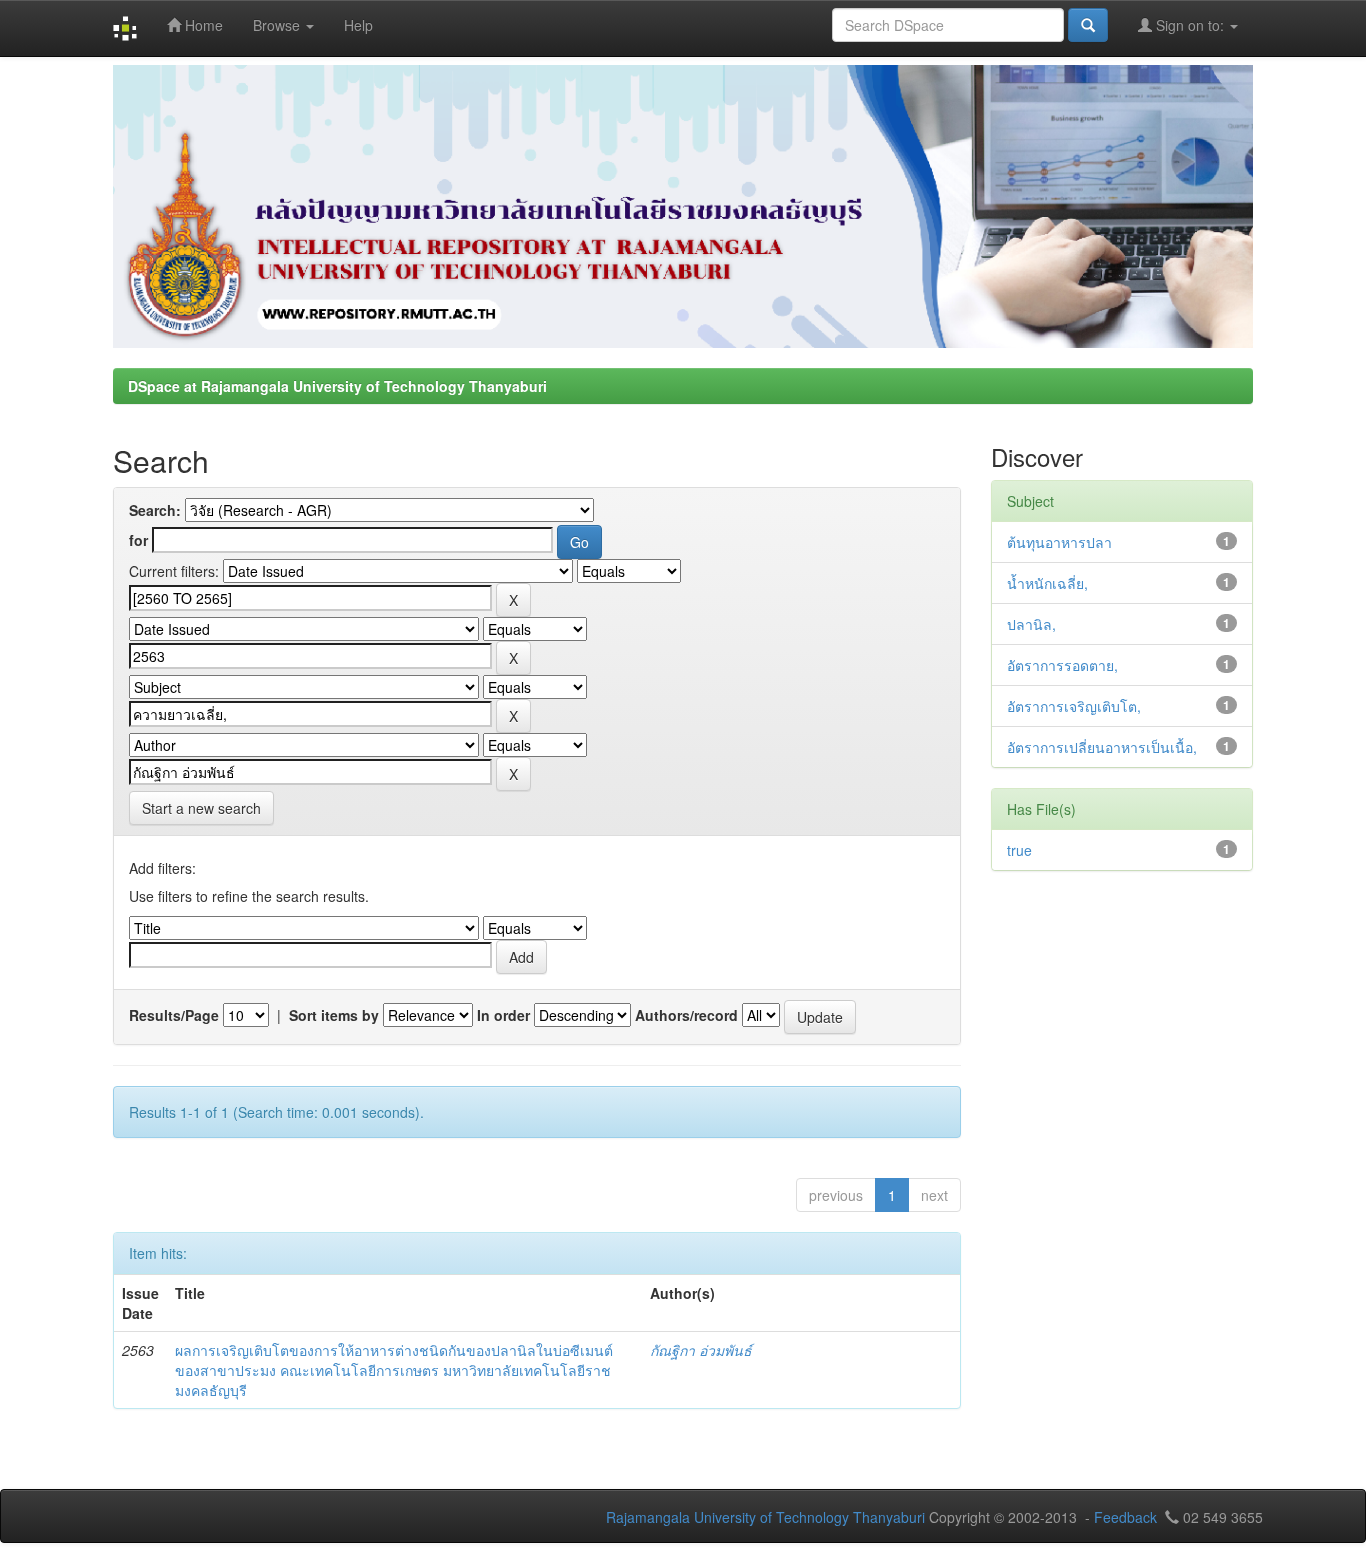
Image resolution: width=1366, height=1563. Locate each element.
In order (503, 1015)
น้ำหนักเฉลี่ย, (1047, 583)
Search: (155, 510)
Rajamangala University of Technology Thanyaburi (765, 1517)
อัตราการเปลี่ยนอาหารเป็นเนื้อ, (1102, 747)
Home (202, 25)
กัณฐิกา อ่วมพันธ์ (701, 1350)
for (138, 540)
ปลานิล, (1031, 624)
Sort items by (334, 1015)
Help (358, 25)
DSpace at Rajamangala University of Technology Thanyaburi (337, 386)
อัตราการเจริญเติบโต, (1074, 706)
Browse (278, 25)
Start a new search (201, 808)
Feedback (1125, 1517)
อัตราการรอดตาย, (1062, 665)
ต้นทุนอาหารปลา (1059, 542)
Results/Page (174, 1015)
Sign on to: (1190, 25)
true (1019, 850)
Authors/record (686, 1015)
